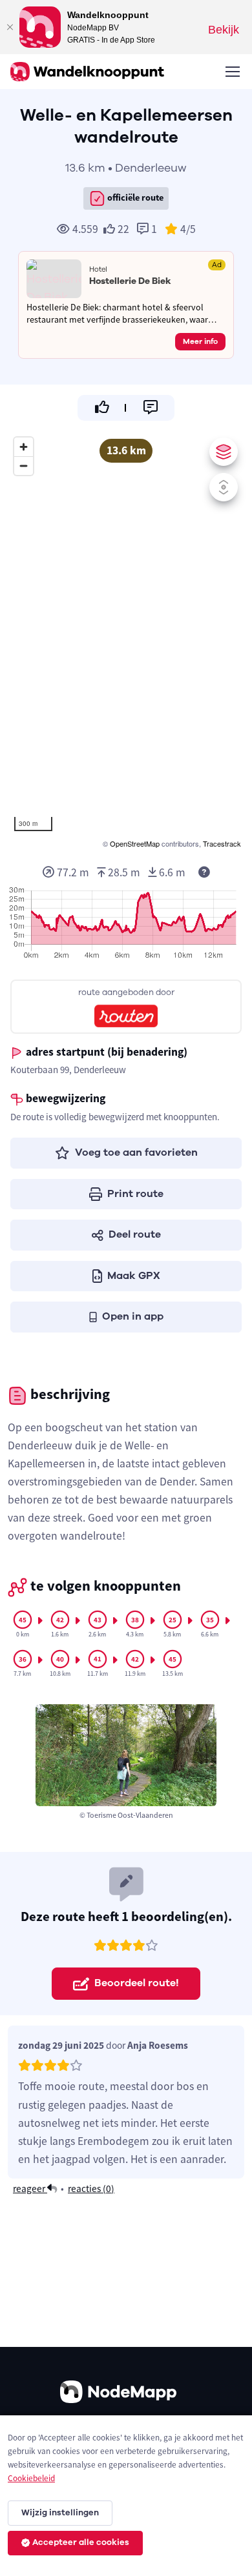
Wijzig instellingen (60, 2513)
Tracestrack (222, 843)
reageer (30, 2189)
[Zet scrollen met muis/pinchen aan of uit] (224, 487)
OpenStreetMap (135, 843)
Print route (135, 1194)
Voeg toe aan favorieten (136, 1152)
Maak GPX (134, 1276)
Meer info (200, 341)
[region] (126, 641)
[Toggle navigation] (232, 72)
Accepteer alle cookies (81, 2542)
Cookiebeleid (31, 2478)
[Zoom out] (24, 466)
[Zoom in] (24, 447)
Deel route (135, 1234)
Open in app (133, 1316)
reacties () (91, 2189)
